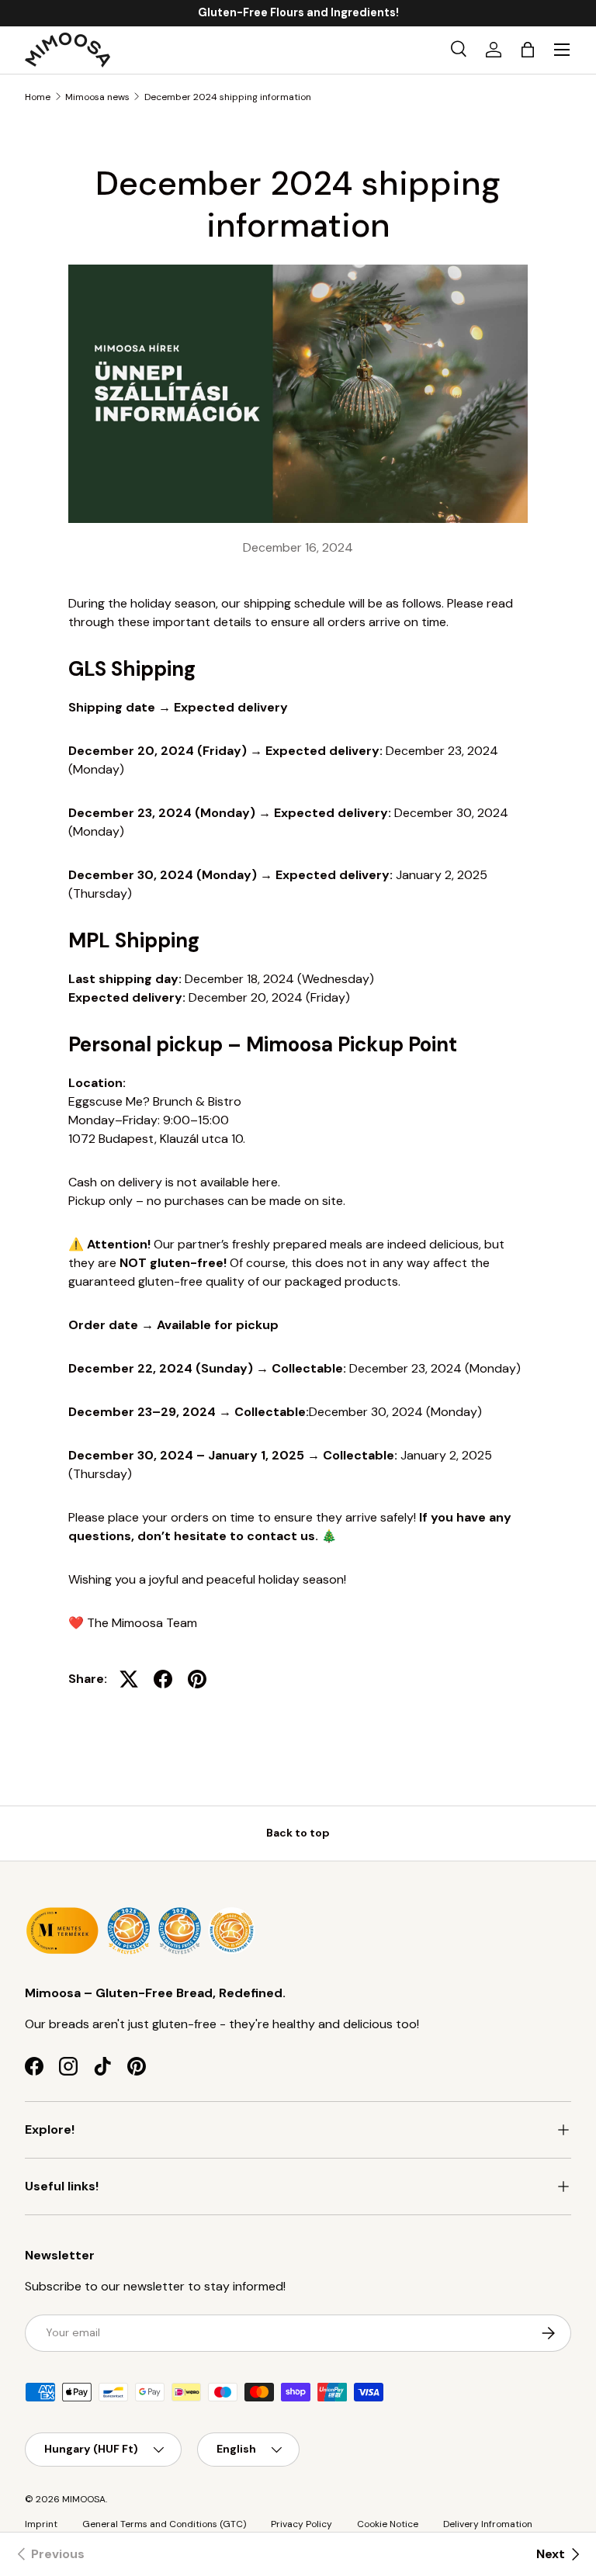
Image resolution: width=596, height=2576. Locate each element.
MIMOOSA (84, 2499)
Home (38, 97)
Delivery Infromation (488, 2524)
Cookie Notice (388, 2524)
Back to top (298, 1833)
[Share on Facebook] (163, 1679)
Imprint (41, 2524)
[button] (528, 50)
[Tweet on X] (129, 1679)
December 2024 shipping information (228, 97)
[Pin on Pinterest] (197, 1679)
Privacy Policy (301, 2524)
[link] (49, 2554)
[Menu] (562, 50)
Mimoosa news (97, 97)
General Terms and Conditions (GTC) (164, 2524)
